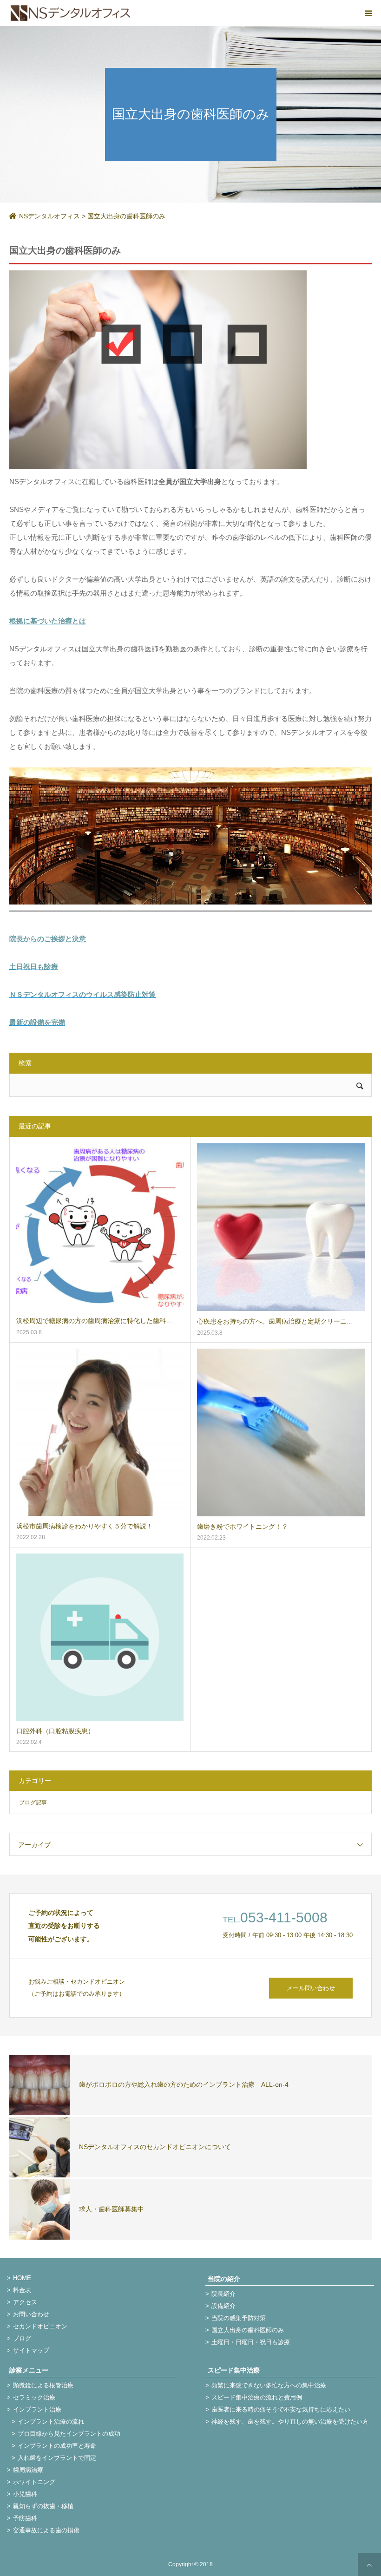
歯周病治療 (28, 2470)
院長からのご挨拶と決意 (48, 939)
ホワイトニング (34, 2482)
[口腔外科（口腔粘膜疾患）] (100, 1637)
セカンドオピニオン (40, 2326)
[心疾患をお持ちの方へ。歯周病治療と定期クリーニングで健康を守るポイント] (281, 1227)
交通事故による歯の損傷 (46, 2530)
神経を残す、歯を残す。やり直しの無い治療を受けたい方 (290, 2422)
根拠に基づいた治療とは (48, 621)
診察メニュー (29, 2370)
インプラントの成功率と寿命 (57, 2446)
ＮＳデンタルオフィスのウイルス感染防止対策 (82, 994)
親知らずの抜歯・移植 (43, 2506)
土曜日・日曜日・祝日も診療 (251, 2342)
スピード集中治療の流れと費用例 (257, 2397)
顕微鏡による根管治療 (43, 2385)
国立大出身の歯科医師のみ (248, 2330)
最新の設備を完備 (37, 1022)
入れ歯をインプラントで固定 (57, 2458)
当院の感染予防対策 (239, 2318)
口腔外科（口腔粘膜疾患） (55, 1731)
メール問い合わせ (311, 1988)
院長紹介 (223, 2294)
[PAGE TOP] (369, 2564)
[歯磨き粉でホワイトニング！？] (281, 1432)
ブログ (22, 2338)
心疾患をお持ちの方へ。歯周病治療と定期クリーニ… (275, 1321)
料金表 (22, 2290)
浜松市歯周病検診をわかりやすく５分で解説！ (85, 1526)
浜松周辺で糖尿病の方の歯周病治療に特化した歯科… (94, 1321)
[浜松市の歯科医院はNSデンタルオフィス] (71, 13)
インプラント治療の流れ (51, 2422)
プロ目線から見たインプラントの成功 (69, 2434)
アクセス (25, 2302)
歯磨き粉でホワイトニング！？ (243, 1527)
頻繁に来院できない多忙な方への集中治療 (269, 2385)
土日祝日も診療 (34, 967)
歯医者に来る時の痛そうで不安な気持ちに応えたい (281, 2409)
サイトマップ (31, 2350)
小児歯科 (25, 2494)
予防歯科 (25, 2518)
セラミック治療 (34, 2397)
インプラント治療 (37, 2409)
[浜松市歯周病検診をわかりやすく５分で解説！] (100, 1432)
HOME (22, 2278)
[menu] (368, 13)
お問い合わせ (31, 2314)
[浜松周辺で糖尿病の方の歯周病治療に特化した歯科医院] (100, 1227)
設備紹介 (223, 2306)
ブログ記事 (33, 1803)
